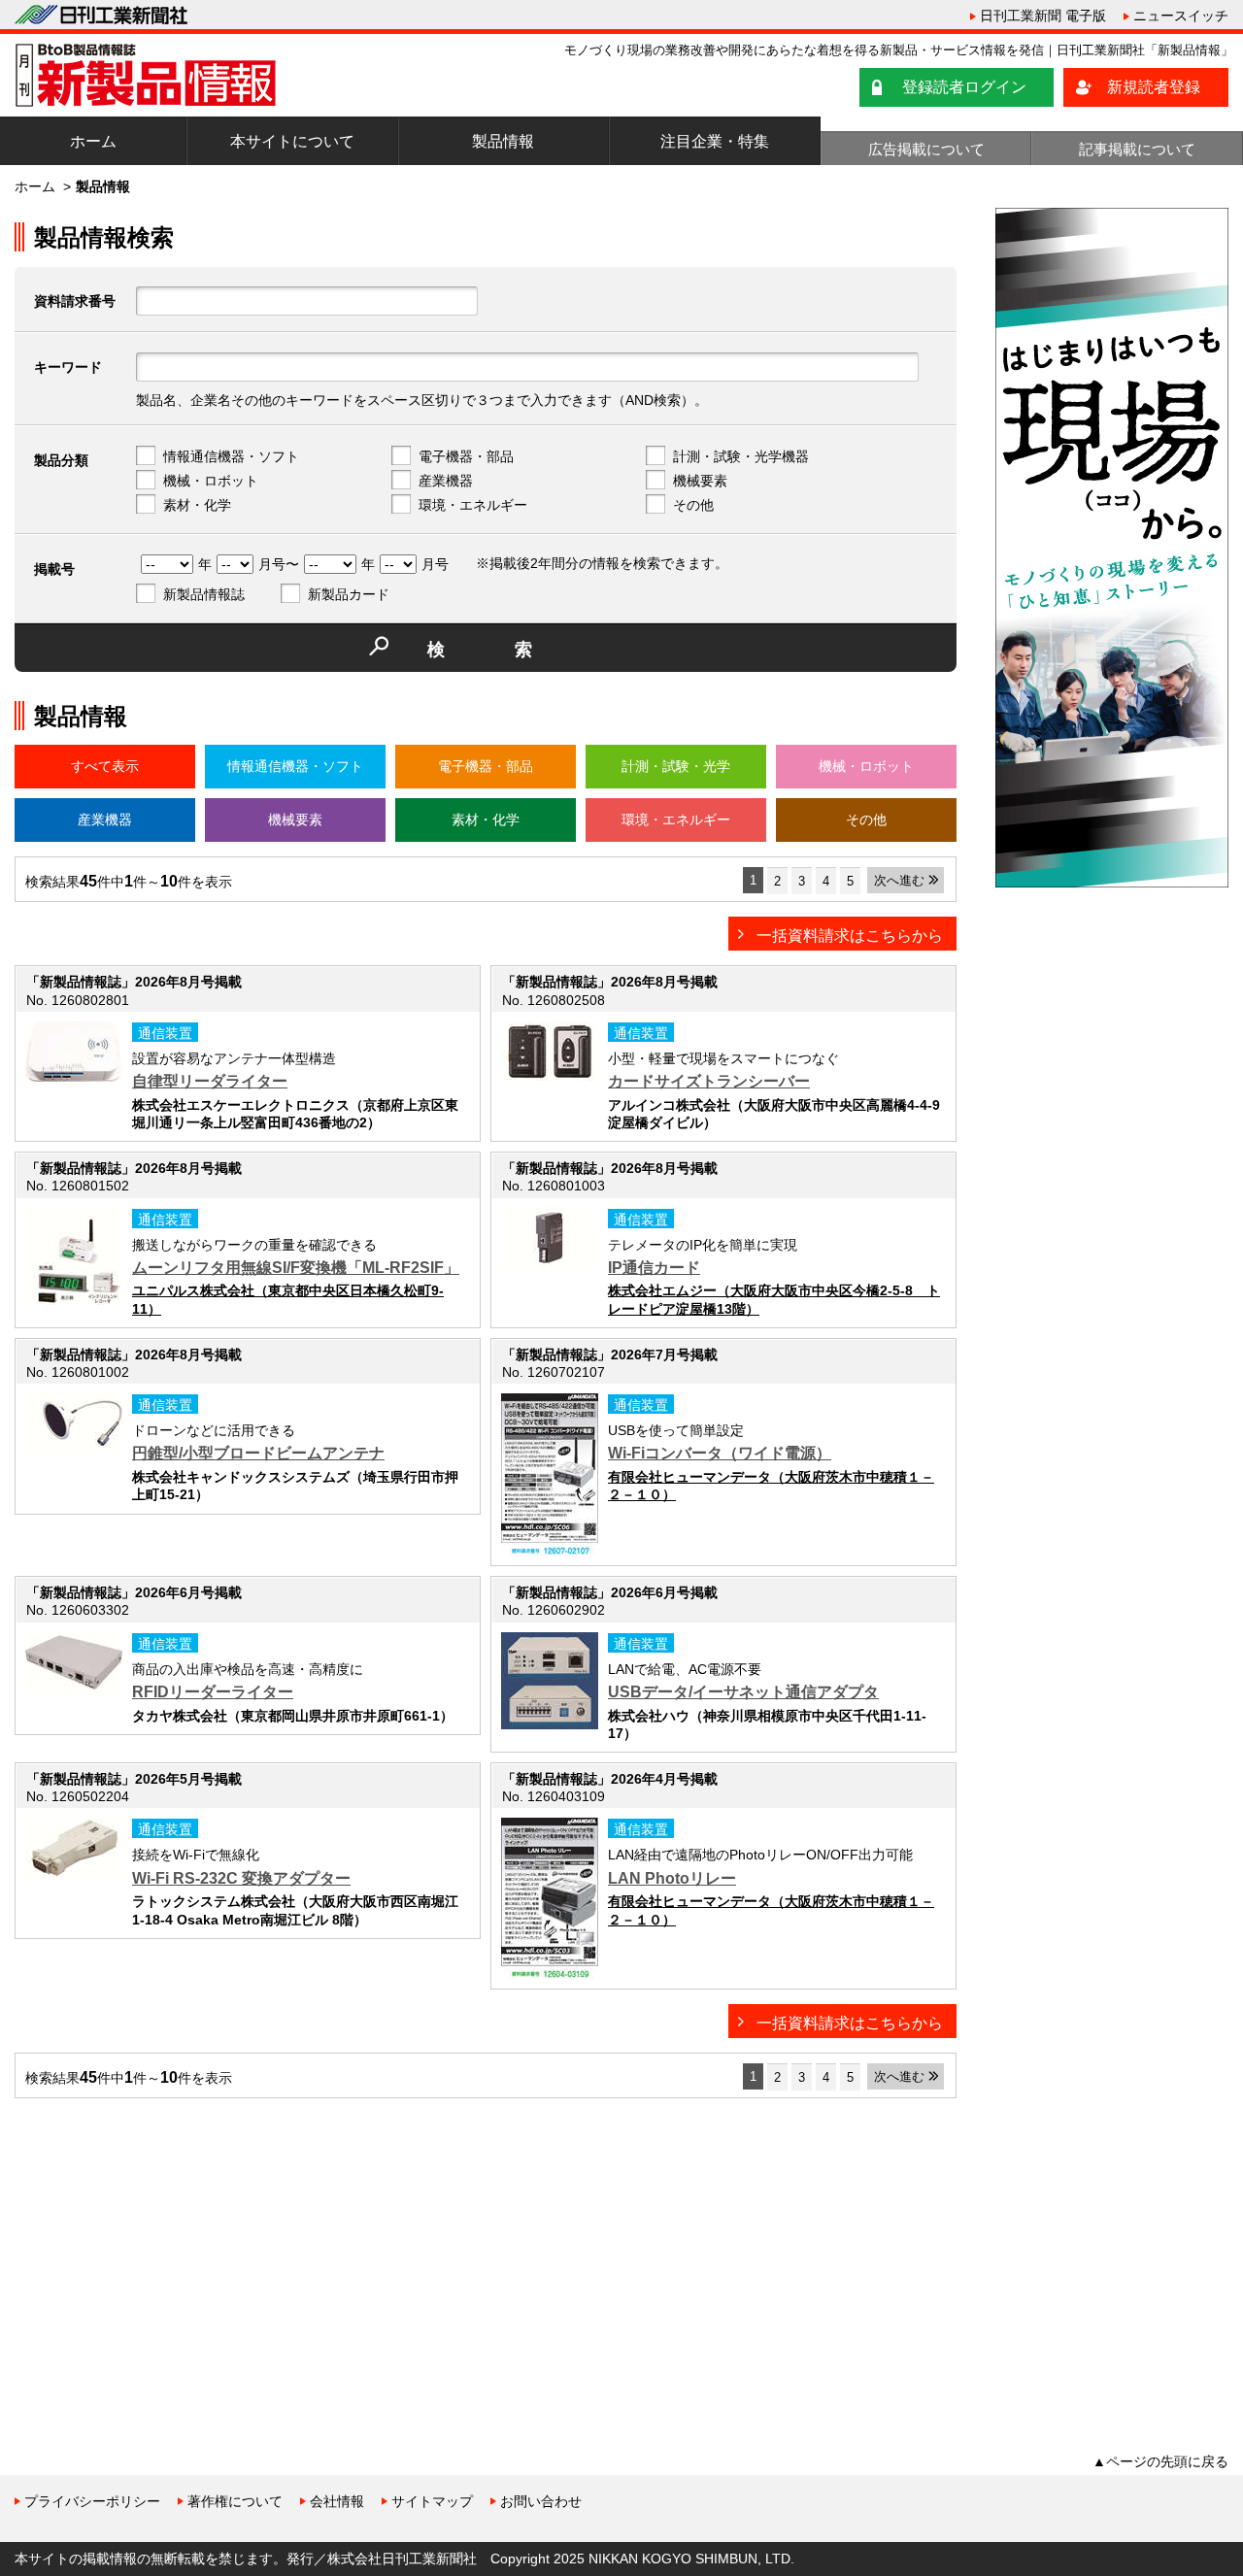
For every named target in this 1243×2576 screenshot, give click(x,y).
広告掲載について (926, 149)
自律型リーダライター (210, 1081)
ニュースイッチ (1181, 16)
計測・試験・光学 (676, 766)
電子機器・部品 (466, 456)
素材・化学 (197, 505)
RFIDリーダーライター (213, 1692)
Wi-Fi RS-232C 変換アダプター (241, 1878)
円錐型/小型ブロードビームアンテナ (258, 1453)
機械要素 (700, 481)
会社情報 (337, 2501)
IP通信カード (654, 1268)
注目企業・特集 (715, 141)
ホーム (93, 141)
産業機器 (446, 481)
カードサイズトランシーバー (709, 1081)
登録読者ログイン (964, 87)
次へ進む (899, 880)
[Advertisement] (160, 2249)
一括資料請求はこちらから (850, 936)
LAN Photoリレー (672, 1878)
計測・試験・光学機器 (741, 456)
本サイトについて (292, 141)
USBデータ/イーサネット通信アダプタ (743, 1692)
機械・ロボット (211, 481)
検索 (515, 650)
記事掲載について (1137, 149)
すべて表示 (105, 766)
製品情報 (503, 141)
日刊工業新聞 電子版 (1043, 16)
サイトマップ (432, 2501)
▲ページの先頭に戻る (1160, 2461)
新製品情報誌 (204, 594)
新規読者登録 (1154, 87)
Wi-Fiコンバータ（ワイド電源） (720, 1453)
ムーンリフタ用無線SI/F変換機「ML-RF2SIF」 (296, 1268)
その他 (693, 505)
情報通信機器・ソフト (231, 456)
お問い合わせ (541, 2501)
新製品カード (349, 594)
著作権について (235, 2501)
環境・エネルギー (473, 505)
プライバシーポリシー (92, 2501)
